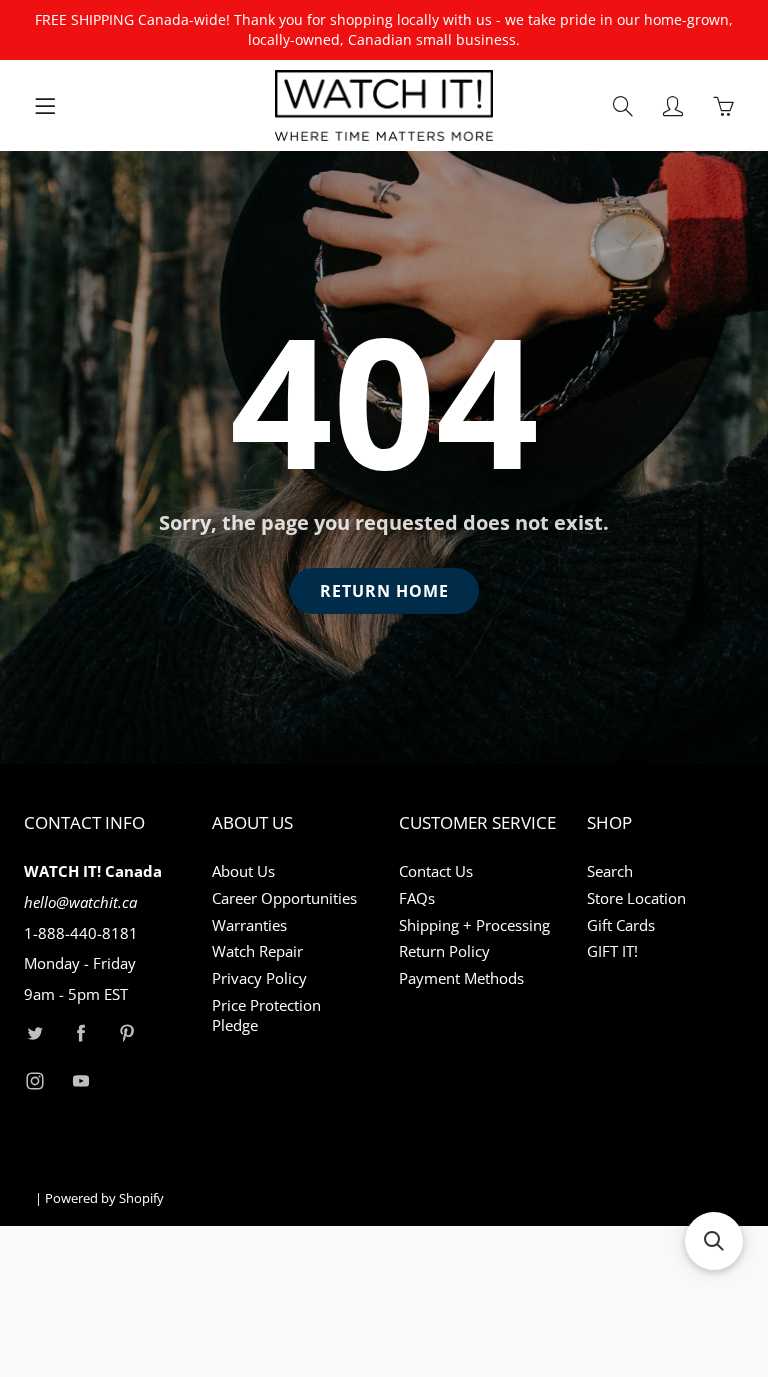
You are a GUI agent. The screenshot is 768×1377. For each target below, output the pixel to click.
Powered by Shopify (104, 1198)
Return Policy (444, 951)
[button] (714, 1241)
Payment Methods (461, 978)
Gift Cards (621, 925)
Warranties (249, 925)
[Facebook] (80, 1033)
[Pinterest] (126, 1033)
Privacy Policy (259, 978)
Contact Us (436, 871)
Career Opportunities (284, 898)
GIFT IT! (612, 951)
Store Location (636, 898)
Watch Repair (257, 951)
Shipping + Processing (474, 925)
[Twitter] (34, 1033)
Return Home (384, 591)
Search (610, 871)
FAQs (417, 898)
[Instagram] (34, 1080)
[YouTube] (80, 1080)
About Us (243, 871)
